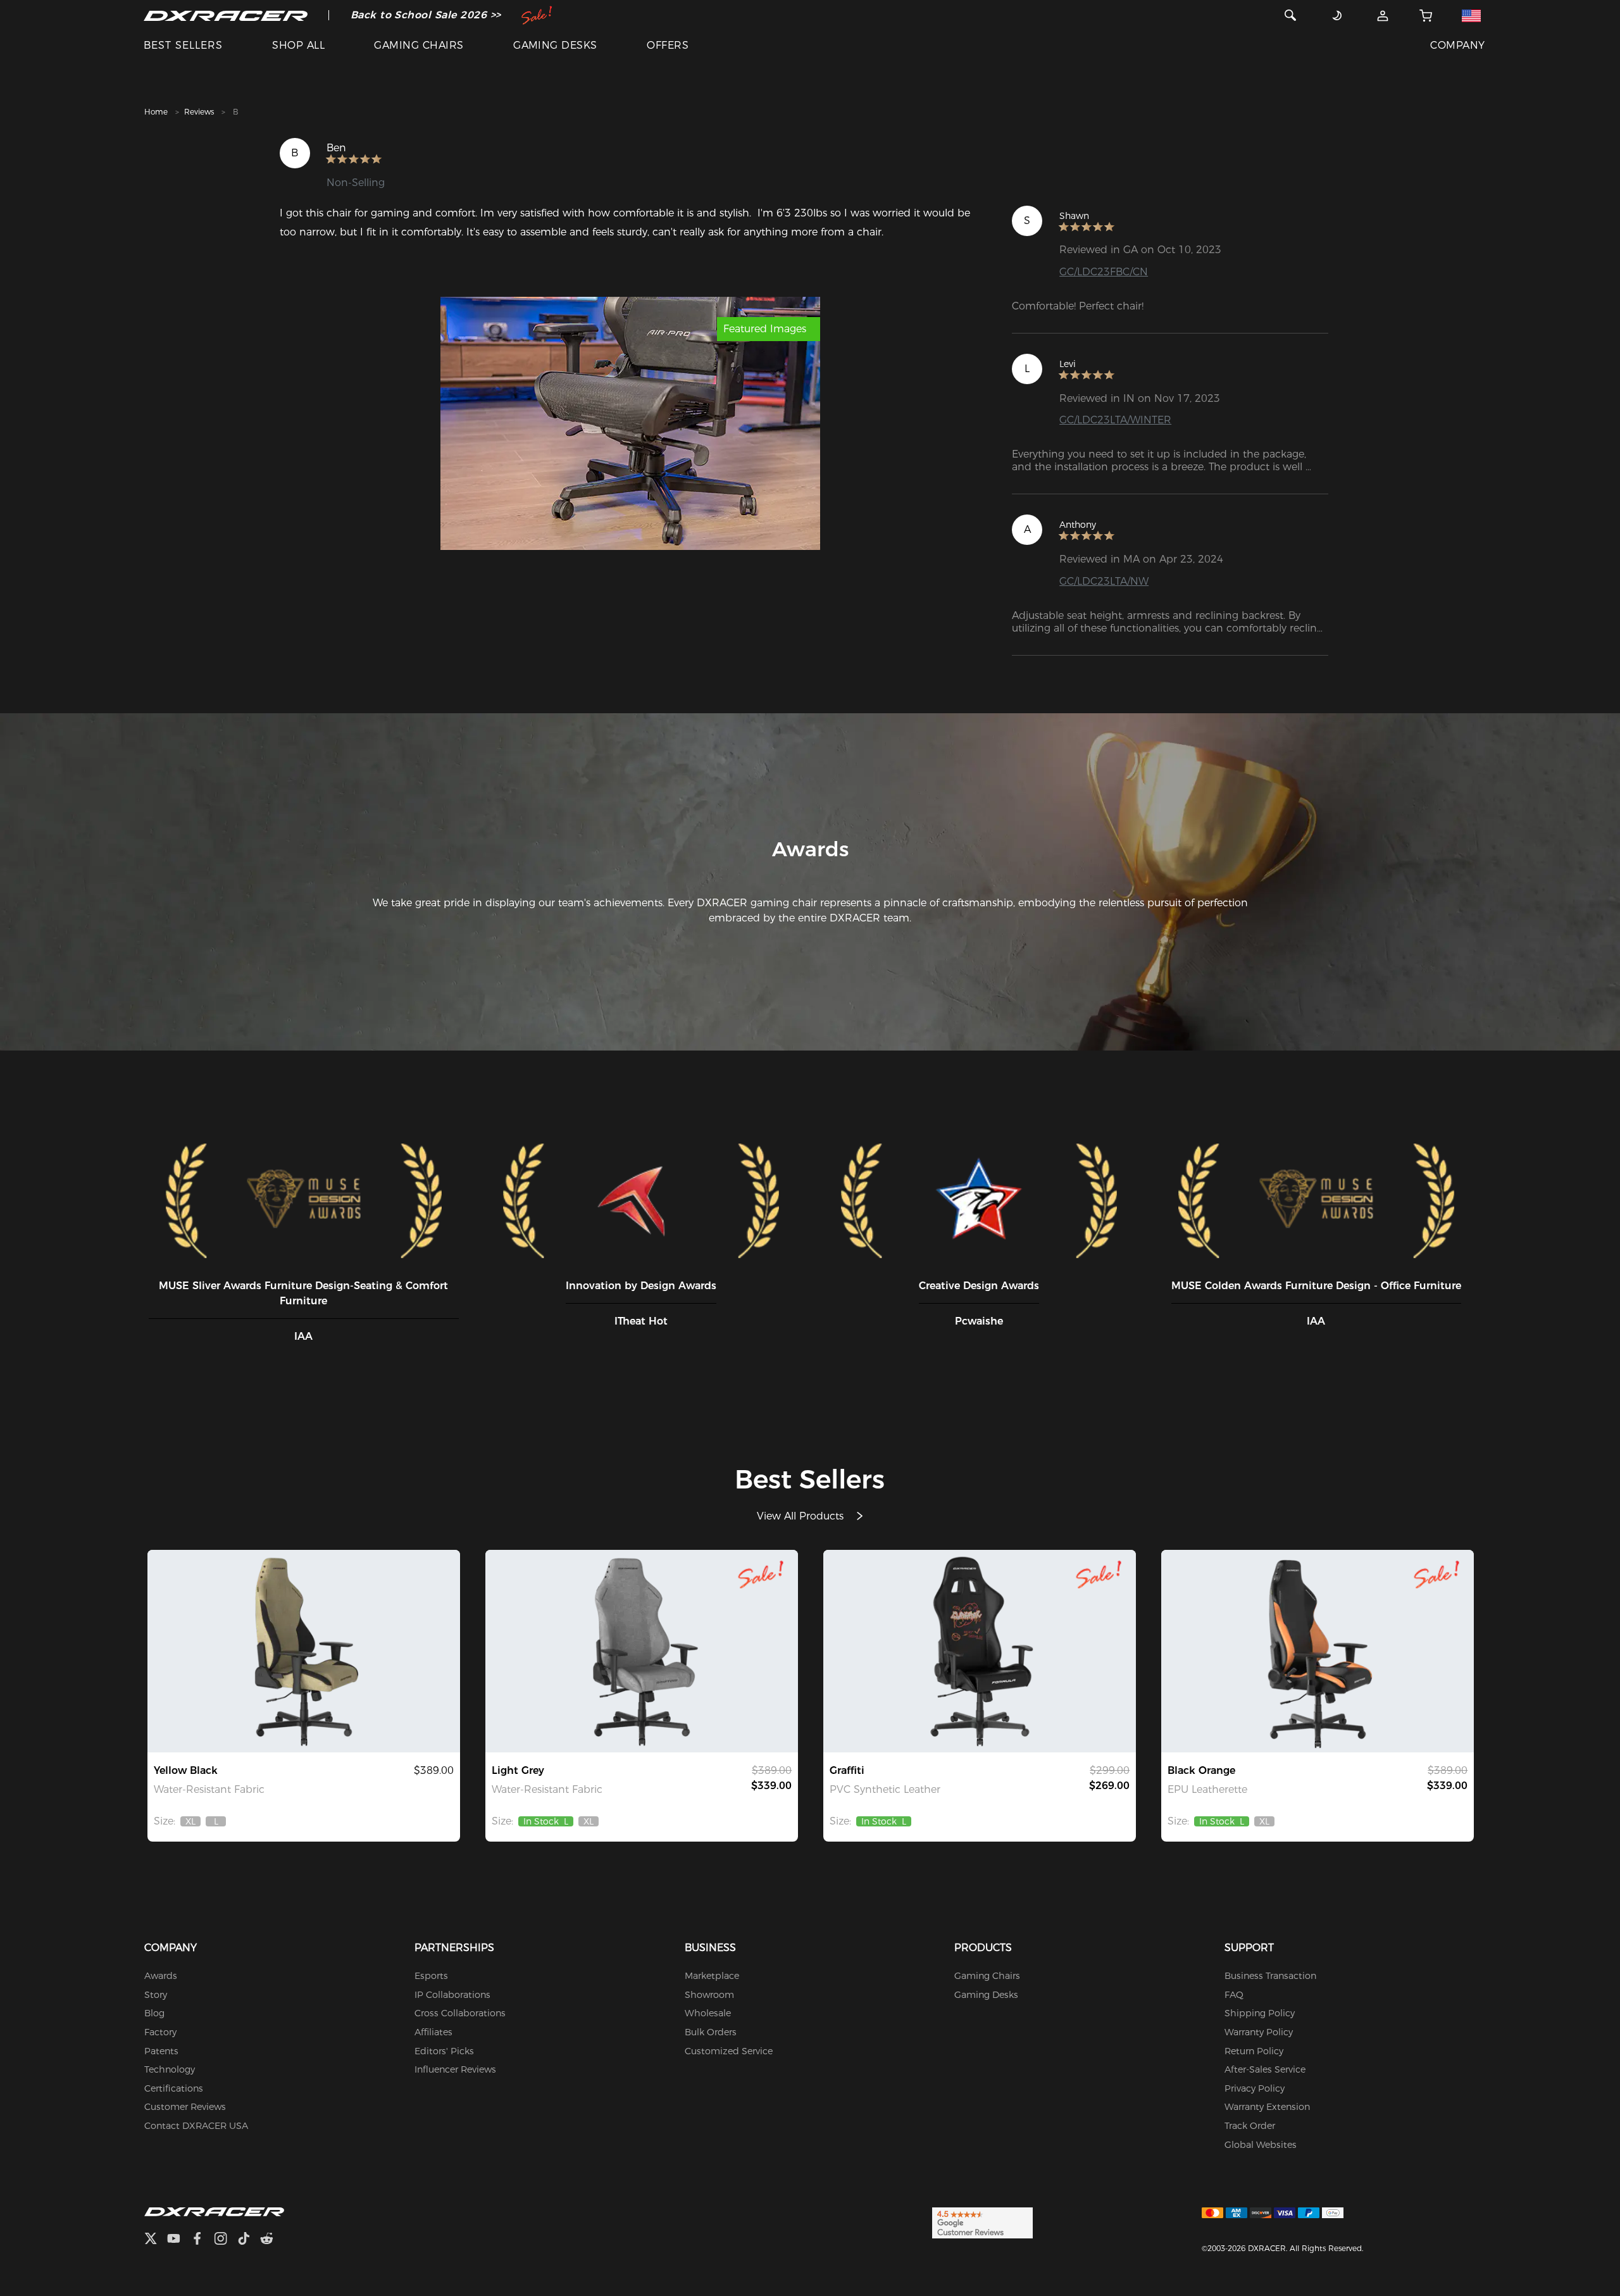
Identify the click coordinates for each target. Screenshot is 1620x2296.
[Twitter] (156, 2240)
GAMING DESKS (555, 45)
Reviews (199, 112)
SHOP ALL (298, 45)
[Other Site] (1472, 15)
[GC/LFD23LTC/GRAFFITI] (980, 1651)
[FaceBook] (202, 2240)
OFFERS (668, 45)
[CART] (1426, 15)
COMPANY (1457, 45)
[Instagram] (226, 2240)
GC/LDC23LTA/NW (1104, 581)
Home (156, 112)
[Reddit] (272, 2240)
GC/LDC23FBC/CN (1104, 272)
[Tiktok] (249, 2240)
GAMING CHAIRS (419, 45)
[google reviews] (982, 2223)
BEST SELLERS (183, 45)
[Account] (1383, 15)
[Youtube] (179, 2240)
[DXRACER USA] (226, 15)
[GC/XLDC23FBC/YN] (304, 1651)
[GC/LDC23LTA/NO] (1318, 1651)
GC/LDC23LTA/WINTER (1115, 420)
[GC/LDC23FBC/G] (642, 1651)
